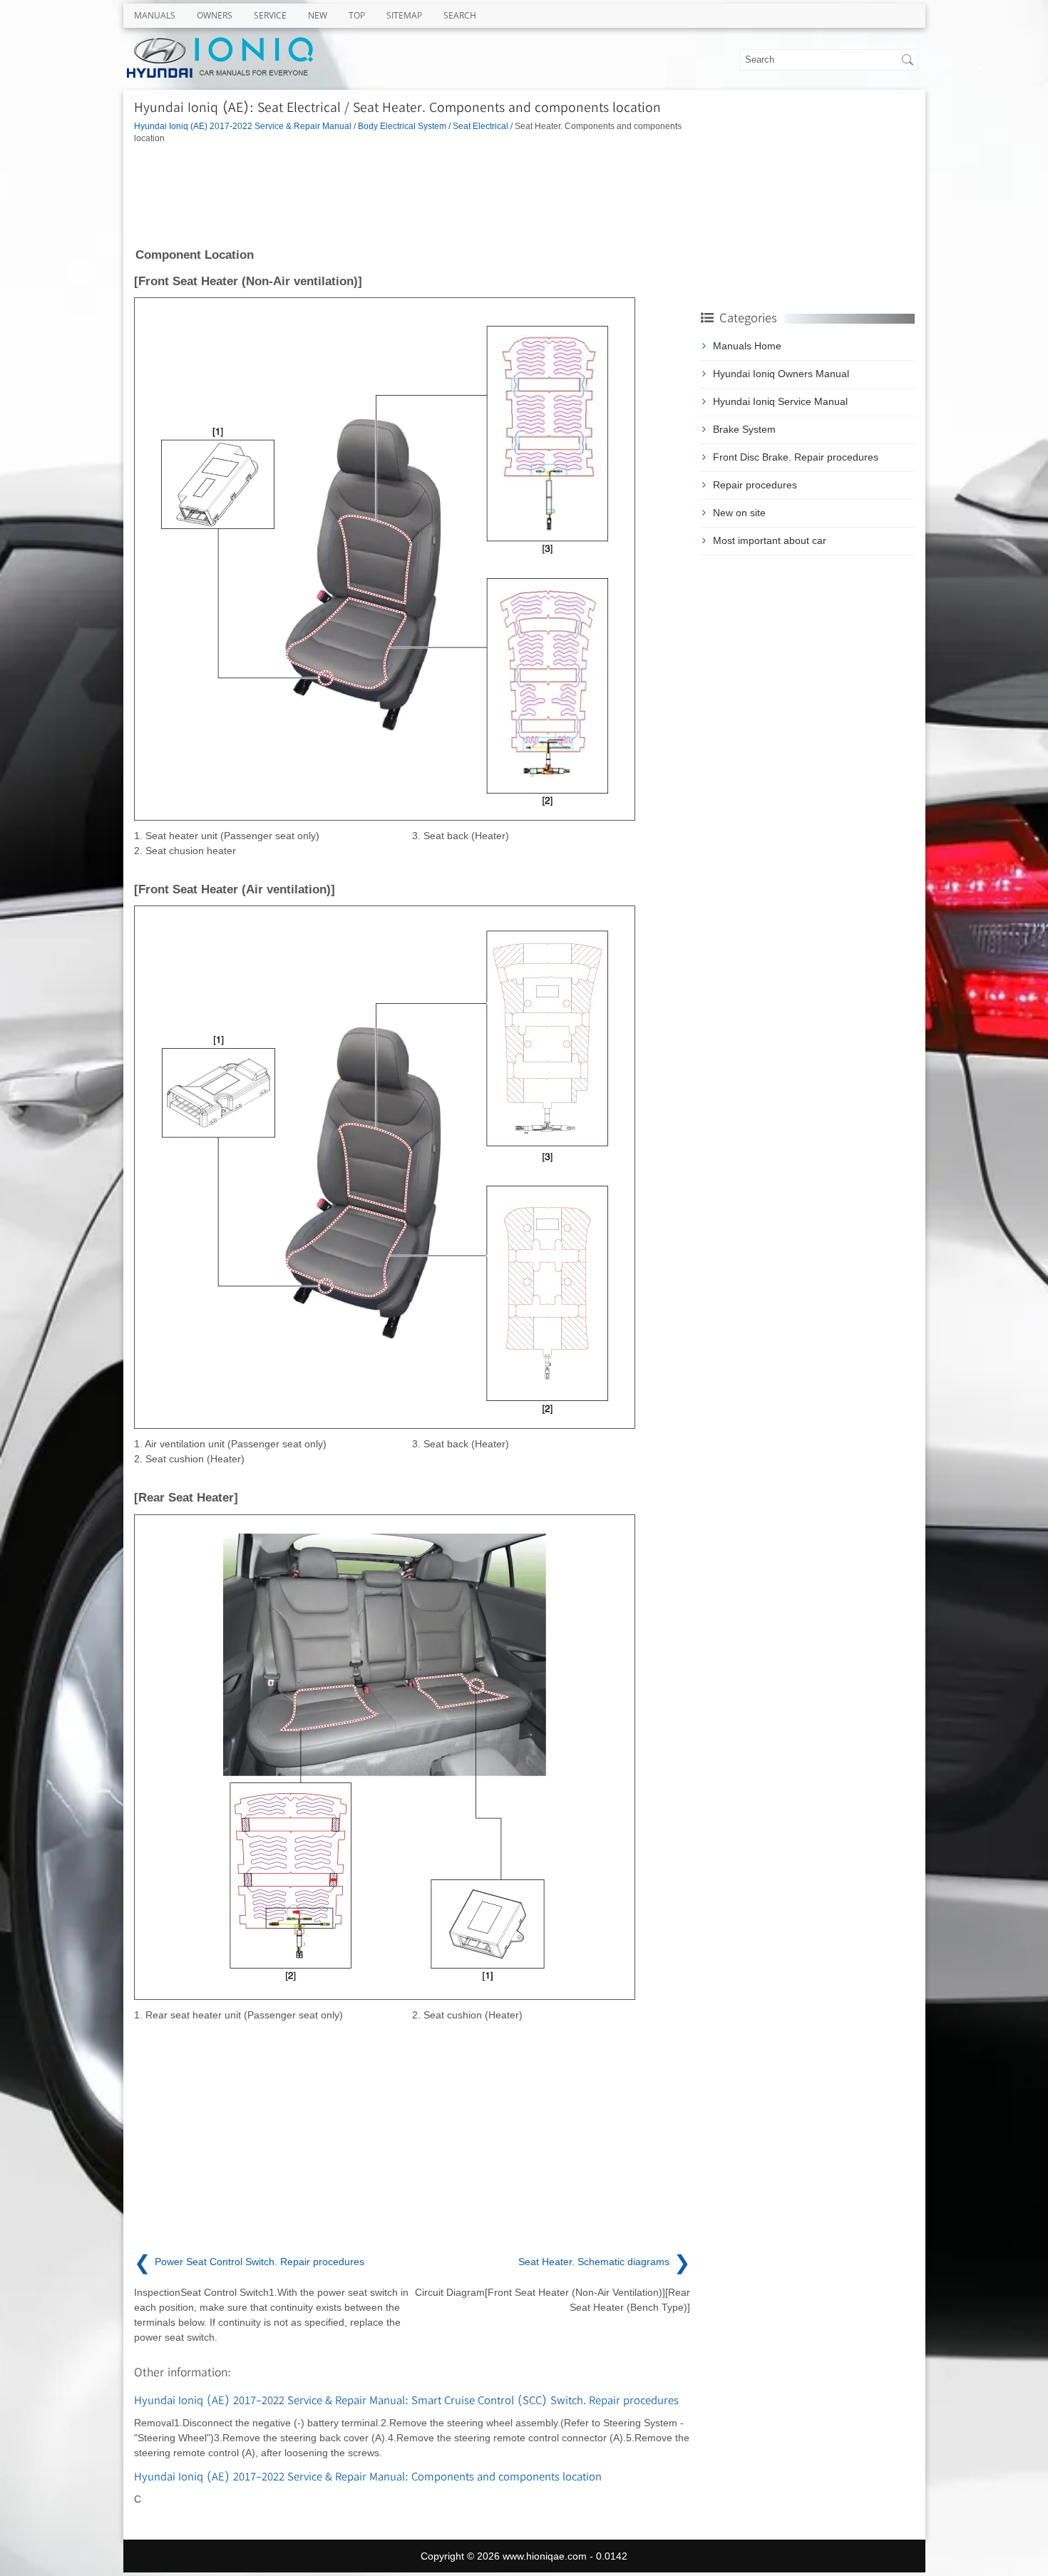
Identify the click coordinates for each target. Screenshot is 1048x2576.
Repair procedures (755, 485)
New (318, 15)
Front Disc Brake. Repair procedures (796, 457)
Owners (215, 15)
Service (270, 15)
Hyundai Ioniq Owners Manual (781, 374)
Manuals (155, 15)
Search (460, 15)
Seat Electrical (481, 126)
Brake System (744, 429)
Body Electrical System (402, 126)
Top (357, 15)
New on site (739, 513)
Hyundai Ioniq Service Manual (780, 401)
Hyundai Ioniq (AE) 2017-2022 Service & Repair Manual (243, 126)
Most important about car (770, 540)
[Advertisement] (412, 195)
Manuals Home (747, 346)
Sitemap (404, 15)
